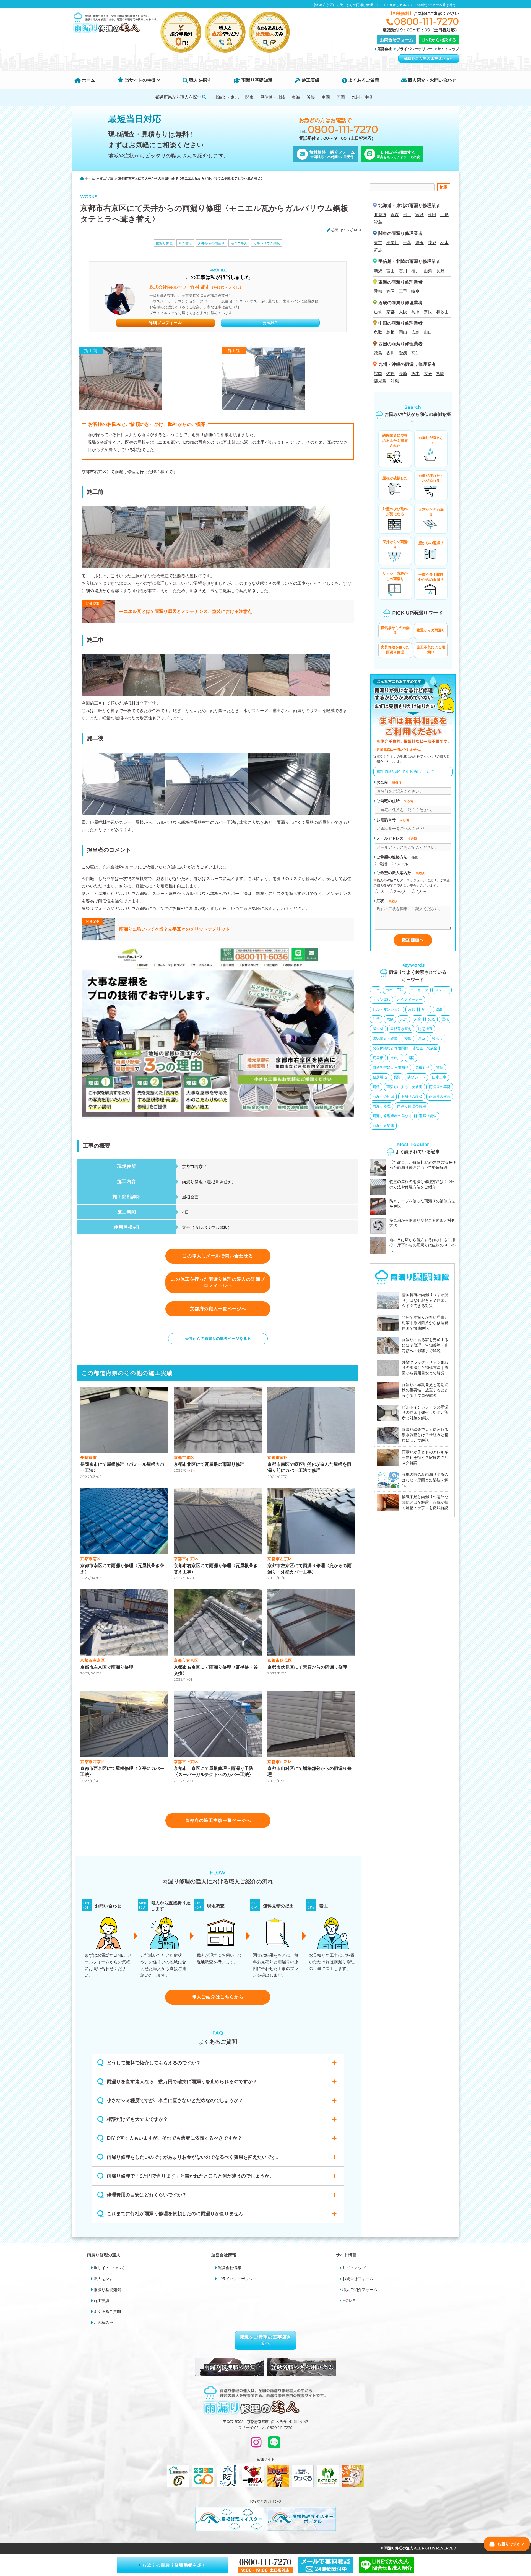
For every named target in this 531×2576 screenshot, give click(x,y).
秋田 (432, 215)
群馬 (378, 250)
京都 (391, 312)
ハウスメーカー (410, 1000)
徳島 (378, 353)
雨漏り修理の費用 (412, 1106)
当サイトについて (109, 2268)
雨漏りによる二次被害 (404, 1087)
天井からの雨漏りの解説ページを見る (218, 1339)
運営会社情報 (230, 2268)
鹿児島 (380, 381)
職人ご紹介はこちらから (218, 1997)
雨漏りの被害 (440, 1096)
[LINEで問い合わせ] (274, 2445)
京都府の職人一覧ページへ (218, 1309)
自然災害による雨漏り (391, 1067)
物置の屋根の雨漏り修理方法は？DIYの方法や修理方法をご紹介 (422, 1184)
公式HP (270, 323)
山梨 (428, 271)
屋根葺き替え (401, 1029)
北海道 (380, 215)
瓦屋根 (378, 1058)
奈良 (428, 312)
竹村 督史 (196, 287)
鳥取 (378, 332)
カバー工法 (395, 990)
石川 (403, 271)
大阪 (403, 312)
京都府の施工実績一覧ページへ (218, 1820)
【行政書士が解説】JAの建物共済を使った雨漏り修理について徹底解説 (423, 1165)
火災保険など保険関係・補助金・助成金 (405, 1048)
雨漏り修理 (164, 243)
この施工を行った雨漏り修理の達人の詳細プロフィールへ (218, 1282)
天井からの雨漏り (211, 243)
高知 (415, 353)
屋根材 (378, 1029)
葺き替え (185, 243)
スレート (442, 990)
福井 (415, 271)
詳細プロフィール (165, 323)
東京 (378, 243)
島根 (391, 332)
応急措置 (425, 1029)
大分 (428, 373)
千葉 (407, 243)
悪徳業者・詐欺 (385, 1038)
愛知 (378, 291)
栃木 (444, 243)
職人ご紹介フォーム (360, 2290)
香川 (391, 353)
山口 (428, 332)
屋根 (445, 1019)
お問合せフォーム (358, 2279)
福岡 (378, 373)
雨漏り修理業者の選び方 (392, 1116)
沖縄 (395, 381)
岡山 (403, 332)
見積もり (422, 1067)
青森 (395, 215)
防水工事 (439, 1077)
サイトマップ (448, 49)
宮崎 (440, 373)
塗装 (439, 1009)
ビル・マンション (387, 1009)
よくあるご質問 (363, 80)
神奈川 (393, 243)
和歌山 (442, 312)
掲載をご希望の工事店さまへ (429, 58)
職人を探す (200, 80)
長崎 (403, 373)
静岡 (391, 291)
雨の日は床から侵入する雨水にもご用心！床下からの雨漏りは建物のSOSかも (423, 1245)
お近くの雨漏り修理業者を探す (174, 2565)
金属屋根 (380, 1077)
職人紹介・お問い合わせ (431, 80)
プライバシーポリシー (415, 49)
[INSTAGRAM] (256, 2445)
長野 (440, 271)
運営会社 (384, 49)
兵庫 (415, 312)
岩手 (407, 215)
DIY (376, 990)
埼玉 (420, 243)
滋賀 (378, 312)
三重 (403, 291)
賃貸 (440, 1067)
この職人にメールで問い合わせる (218, 1256)
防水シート (416, 1077)
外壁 (376, 1019)
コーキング (419, 990)
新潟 (378, 271)
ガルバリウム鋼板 (267, 243)
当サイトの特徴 (140, 80)
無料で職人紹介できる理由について (405, 771)
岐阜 (415, 291)
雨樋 (376, 1087)
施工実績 (310, 80)
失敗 (431, 1019)
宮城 (420, 215)
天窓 (418, 1019)
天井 (404, 1019)
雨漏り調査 (428, 1116)
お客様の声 (103, 2323)
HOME (349, 2301)
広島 (415, 332)
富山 (391, 271)
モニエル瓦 (239, 243)
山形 (444, 215)
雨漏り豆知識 (383, 1125)
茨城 (432, 243)
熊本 (415, 373)
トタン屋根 (382, 1000)
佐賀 (391, 373)
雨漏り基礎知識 (256, 80)
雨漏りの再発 (440, 1087)
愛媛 (403, 353)
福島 (378, 222)
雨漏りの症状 (412, 1096)
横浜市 (437, 1038)
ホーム (88, 80)
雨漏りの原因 (383, 1096)
